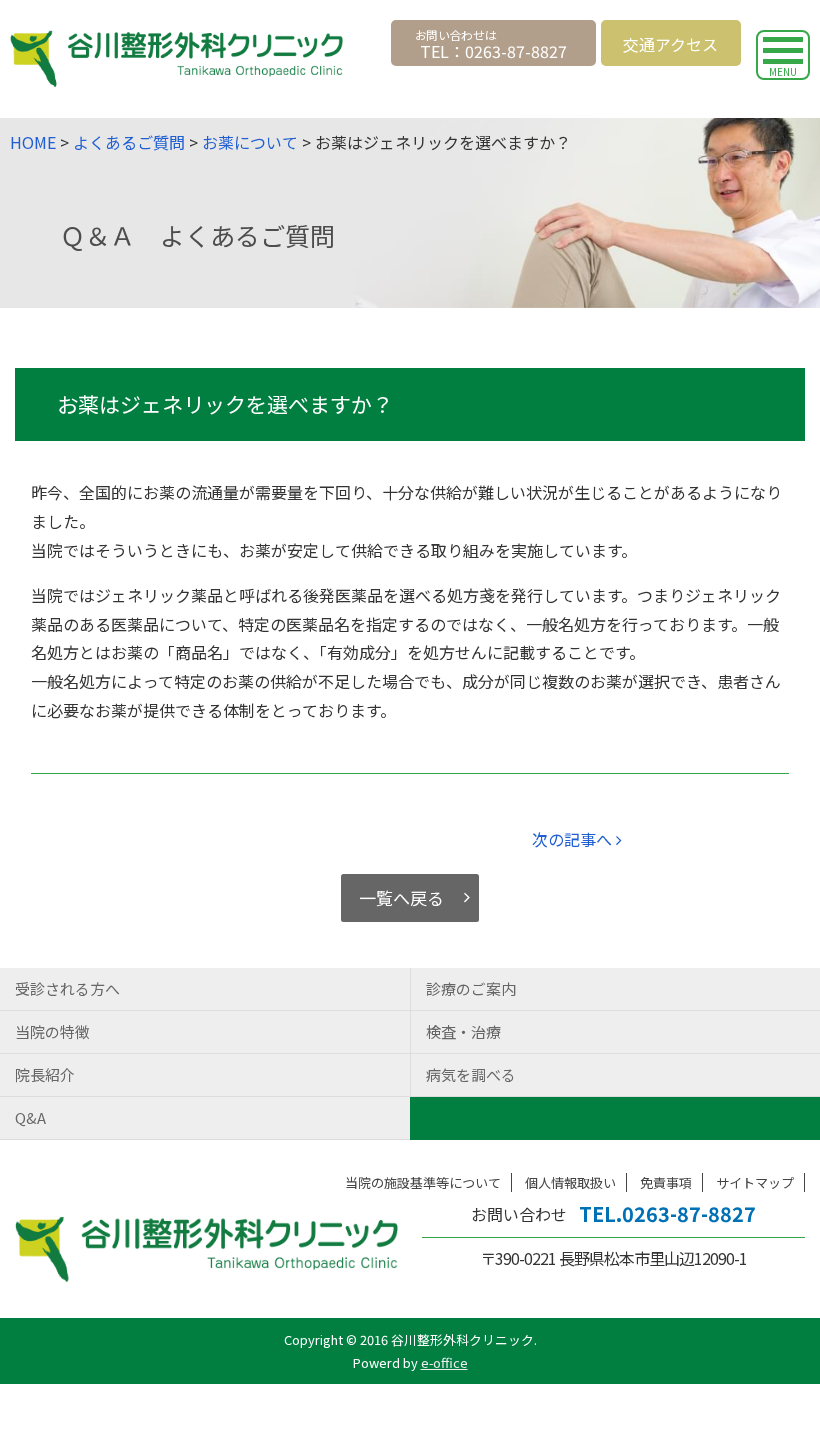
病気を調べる (471, 1074)
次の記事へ (574, 839)
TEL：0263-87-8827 (493, 51)
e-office (444, 1362)
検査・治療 (463, 1031)
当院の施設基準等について (423, 1182)
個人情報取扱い (570, 1182)
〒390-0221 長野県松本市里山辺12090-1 (613, 1258)
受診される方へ (67, 988)
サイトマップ (755, 1182)
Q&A (30, 1117)
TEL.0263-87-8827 (667, 1213)
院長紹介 (45, 1074)
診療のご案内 (471, 988)
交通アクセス (670, 44)
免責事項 (666, 1182)
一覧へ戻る (401, 897)
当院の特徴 (52, 1031)
